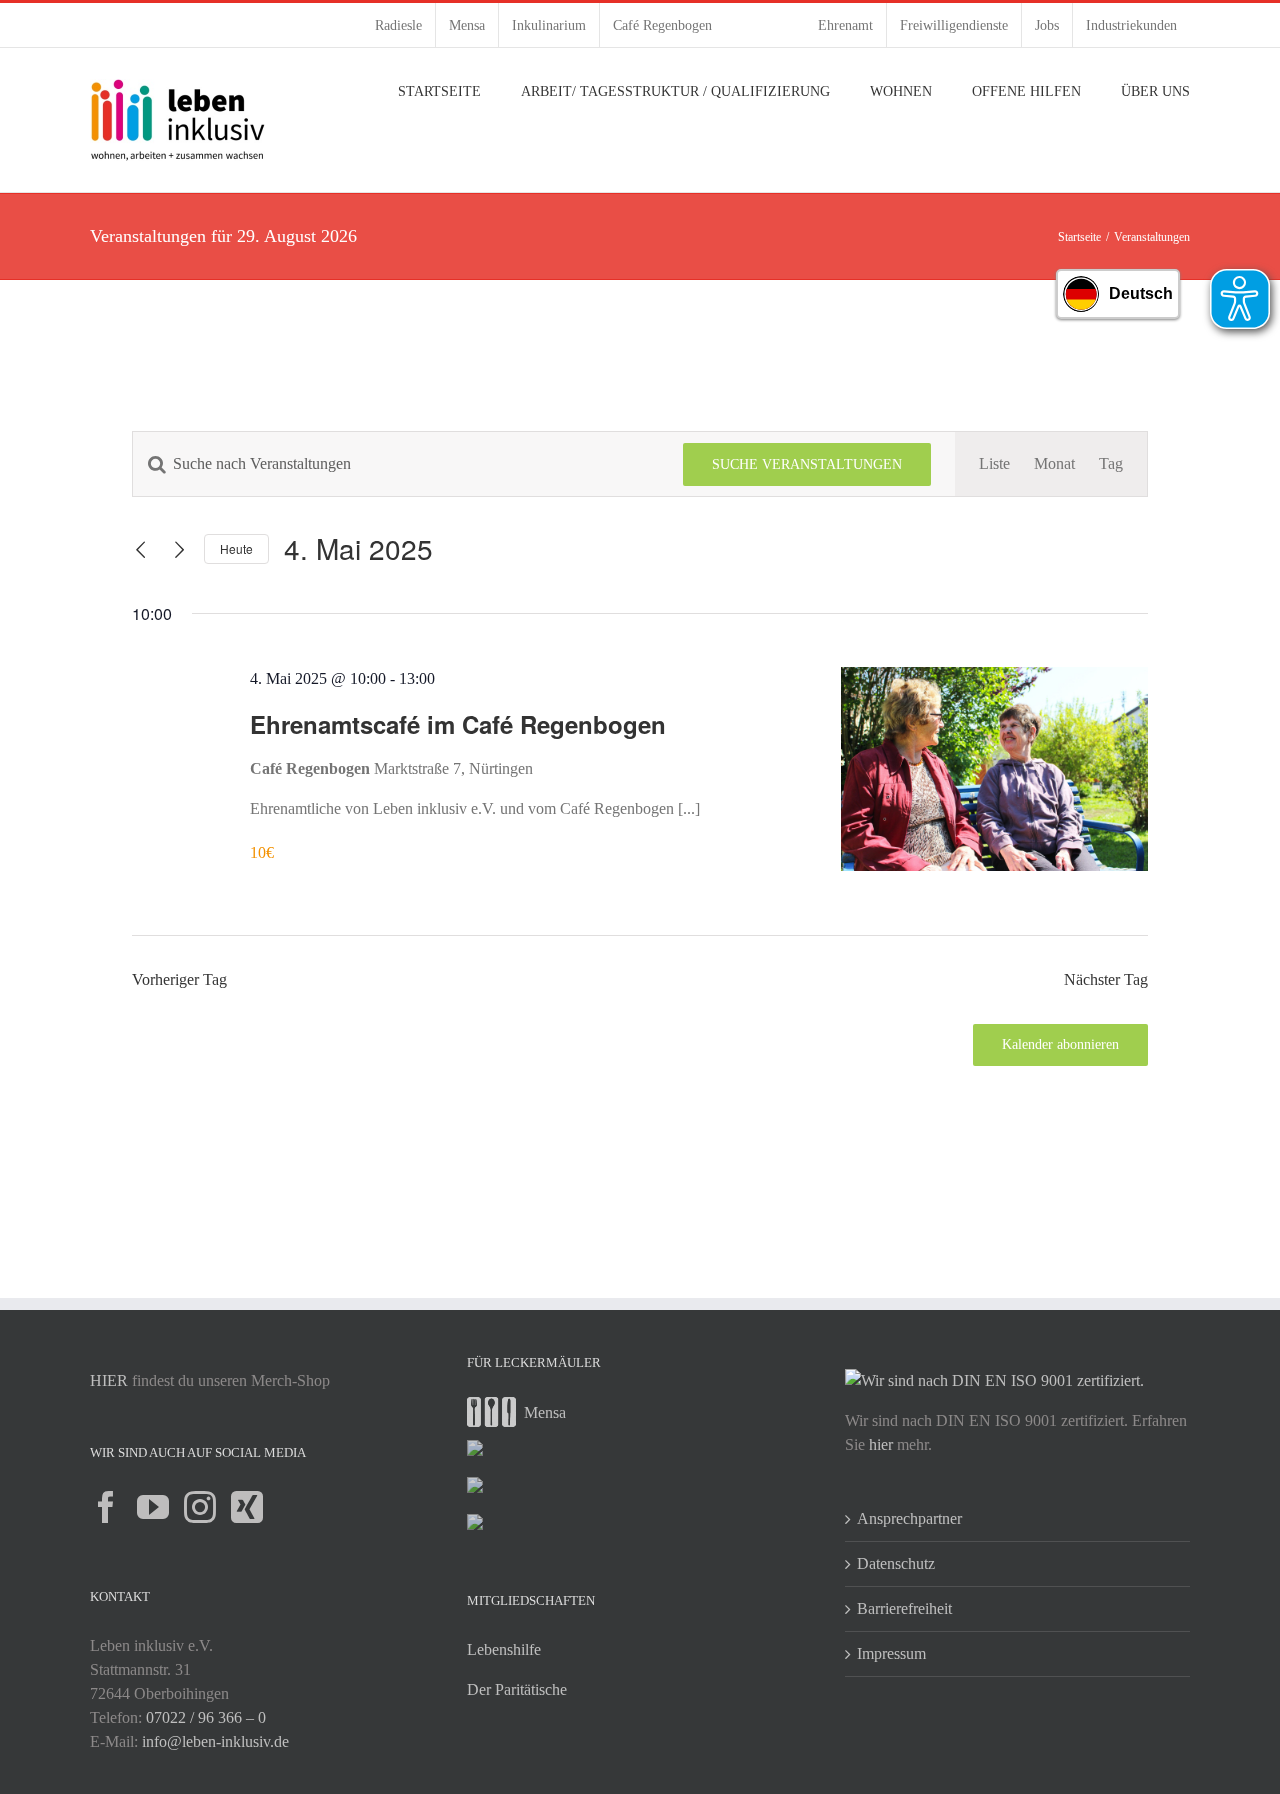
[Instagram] (200, 1507)
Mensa (545, 1412)
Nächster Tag (1106, 979)
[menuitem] (398, 25)
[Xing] (247, 1507)
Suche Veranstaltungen (807, 464)
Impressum (891, 1653)
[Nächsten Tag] (180, 550)
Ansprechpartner (909, 1518)
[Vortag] (141, 550)
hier (881, 1444)
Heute (236, 548)
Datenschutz (896, 1563)
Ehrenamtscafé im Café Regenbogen (458, 724)
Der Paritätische (517, 1689)
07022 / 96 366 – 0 (206, 1717)
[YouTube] (153, 1507)
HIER (109, 1380)
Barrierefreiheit (904, 1608)
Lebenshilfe (504, 1649)
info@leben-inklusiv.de (215, 1741)
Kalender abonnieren (1060, 1044)
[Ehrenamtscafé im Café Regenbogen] (994, 769)
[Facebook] (106, 1507)
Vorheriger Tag (179, 979)
